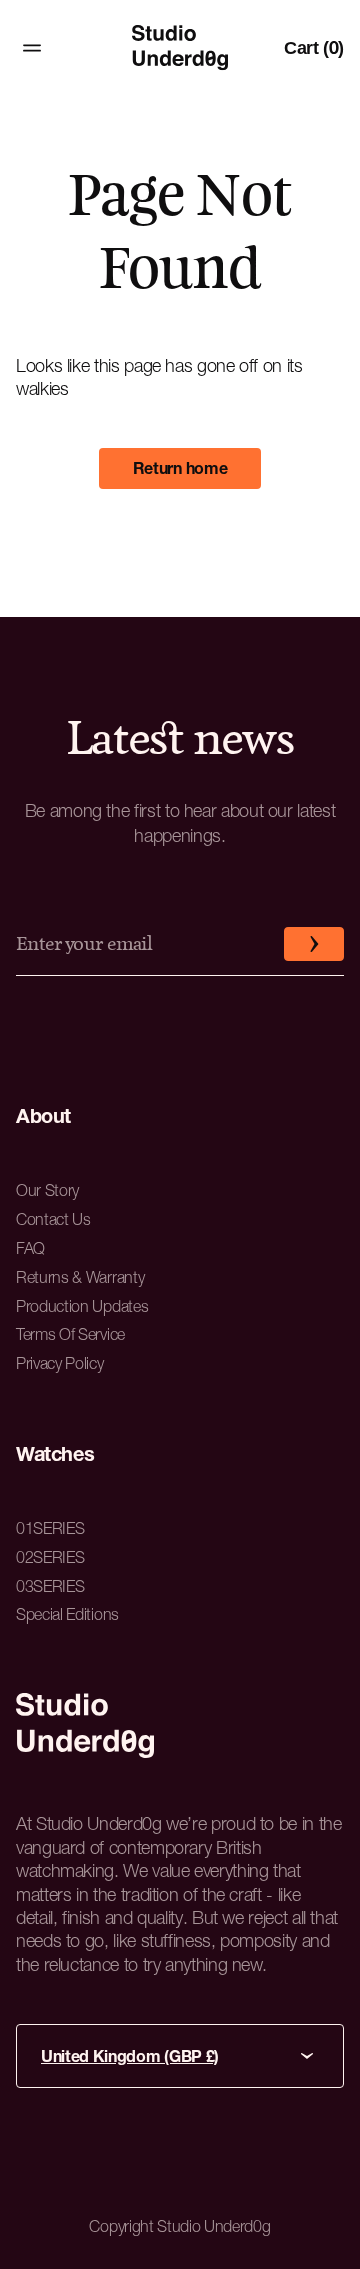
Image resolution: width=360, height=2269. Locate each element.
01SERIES (50, 1528)
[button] (314, 944)
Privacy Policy (60, 1363)
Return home (180, 468)
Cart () (314, 47)
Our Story (47, 1190)
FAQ (30, 1248)
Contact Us (53, 1219)
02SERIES (50, 1557)
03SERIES (50, 1586)
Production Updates (82, 1306)
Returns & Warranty (80, 1277)
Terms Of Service (70, 1334)
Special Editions (67, 1614)
